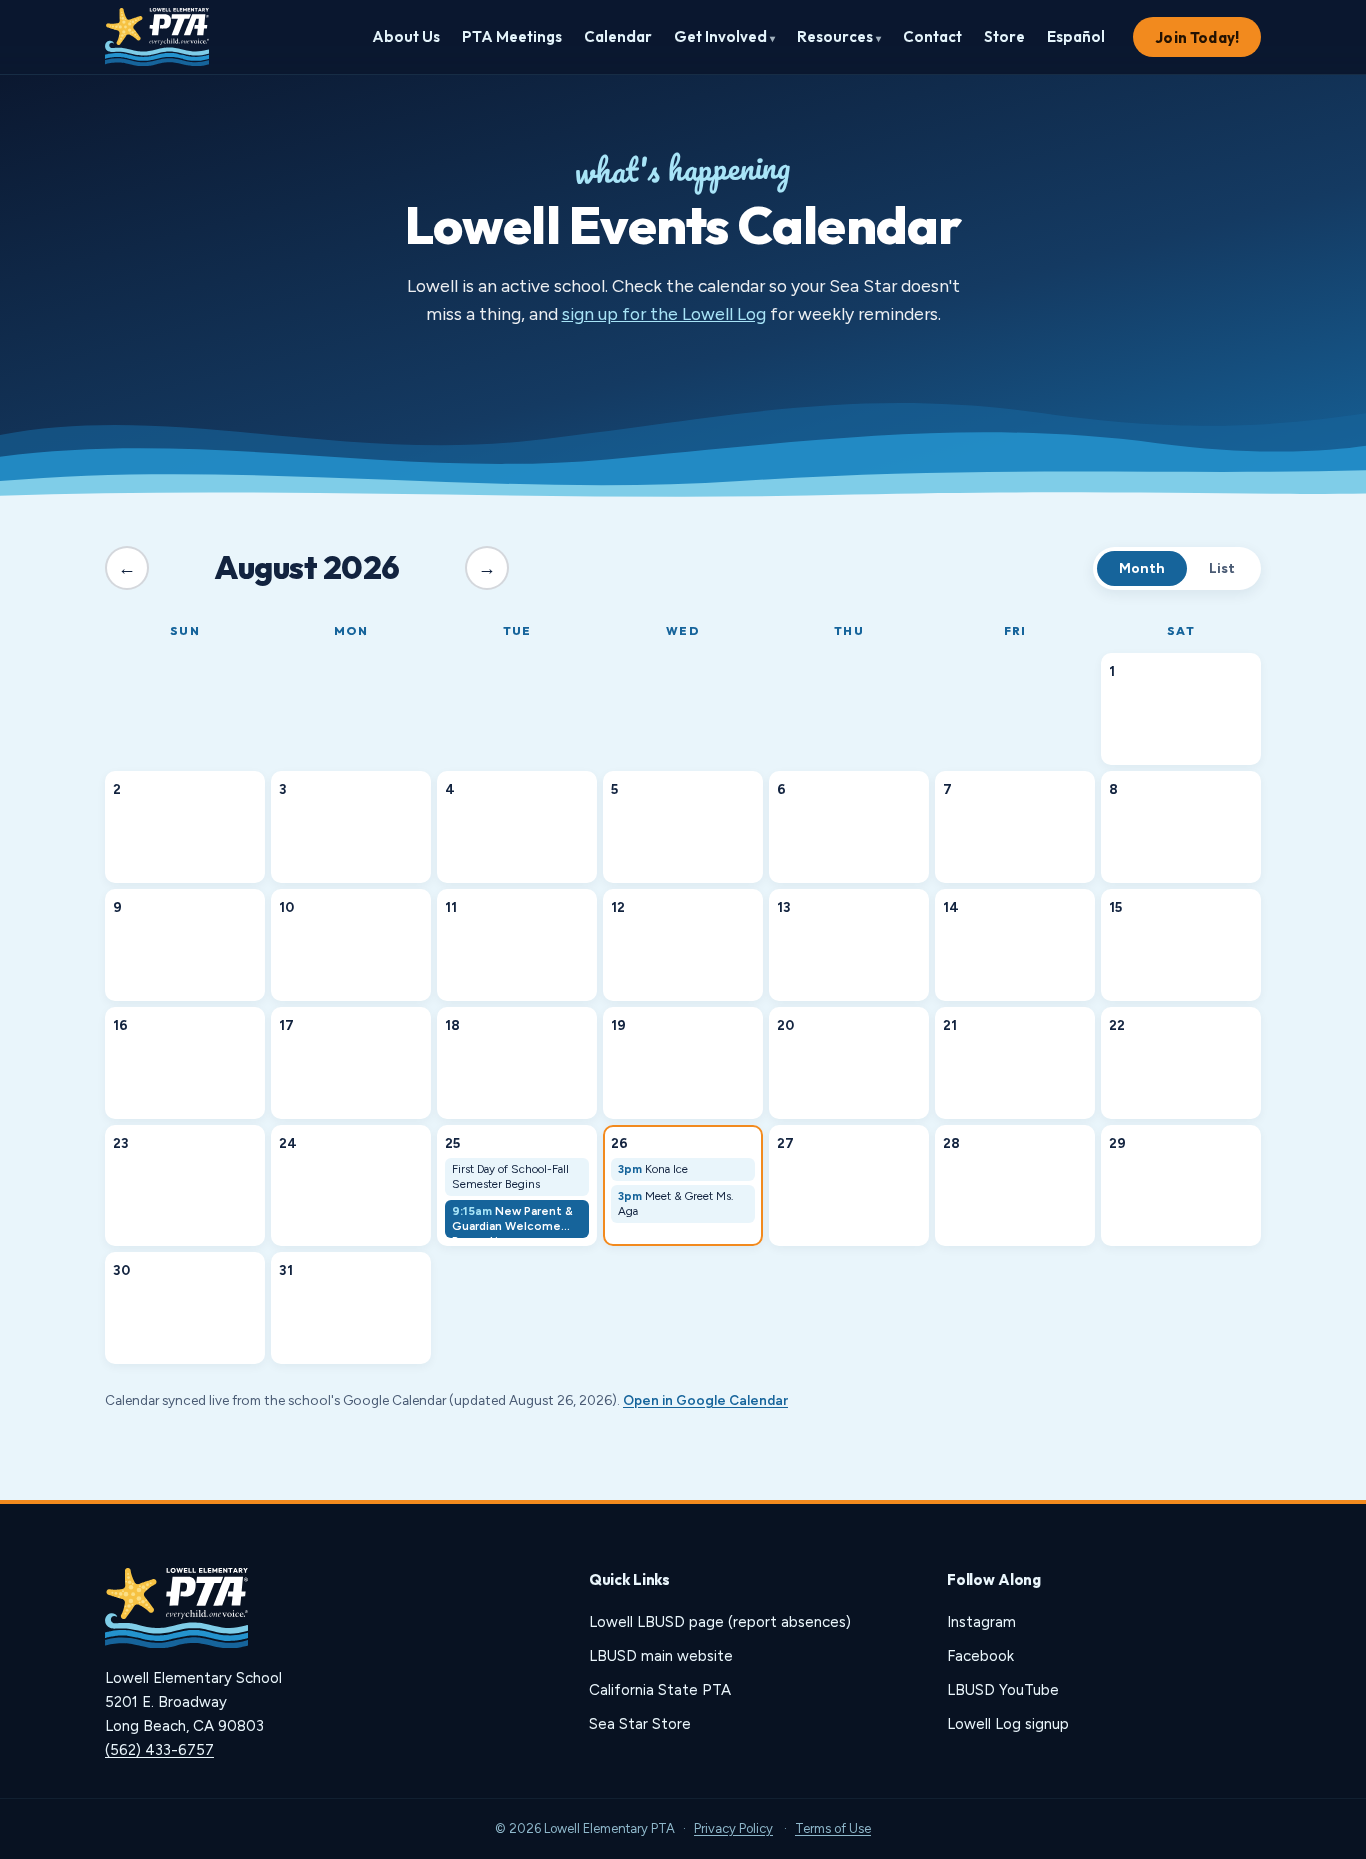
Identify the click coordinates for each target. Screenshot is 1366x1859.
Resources (839, 36)
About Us (406, 36)
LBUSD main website (661, 1656)
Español (1076, 36)
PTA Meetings (512, 36)
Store (1004, 36)
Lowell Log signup (1008, 1724)
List (1222, 568)
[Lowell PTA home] (157, 37)
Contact (932, 36)
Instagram (981, 1622)
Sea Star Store (640, 1724)
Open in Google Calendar (705, 1400)
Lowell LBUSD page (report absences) (720, 1622)
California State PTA (660, 1690)
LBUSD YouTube (1003, 1690)
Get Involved (724, 36)
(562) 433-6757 (159, 1750)
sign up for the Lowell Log (664, 313)
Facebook (980, 1656)
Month (1142, 568)
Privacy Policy (733, 1828)
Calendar (618, 36)
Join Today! (1197, 37)
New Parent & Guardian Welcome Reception (512, 1221)
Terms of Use (833, 1828)
